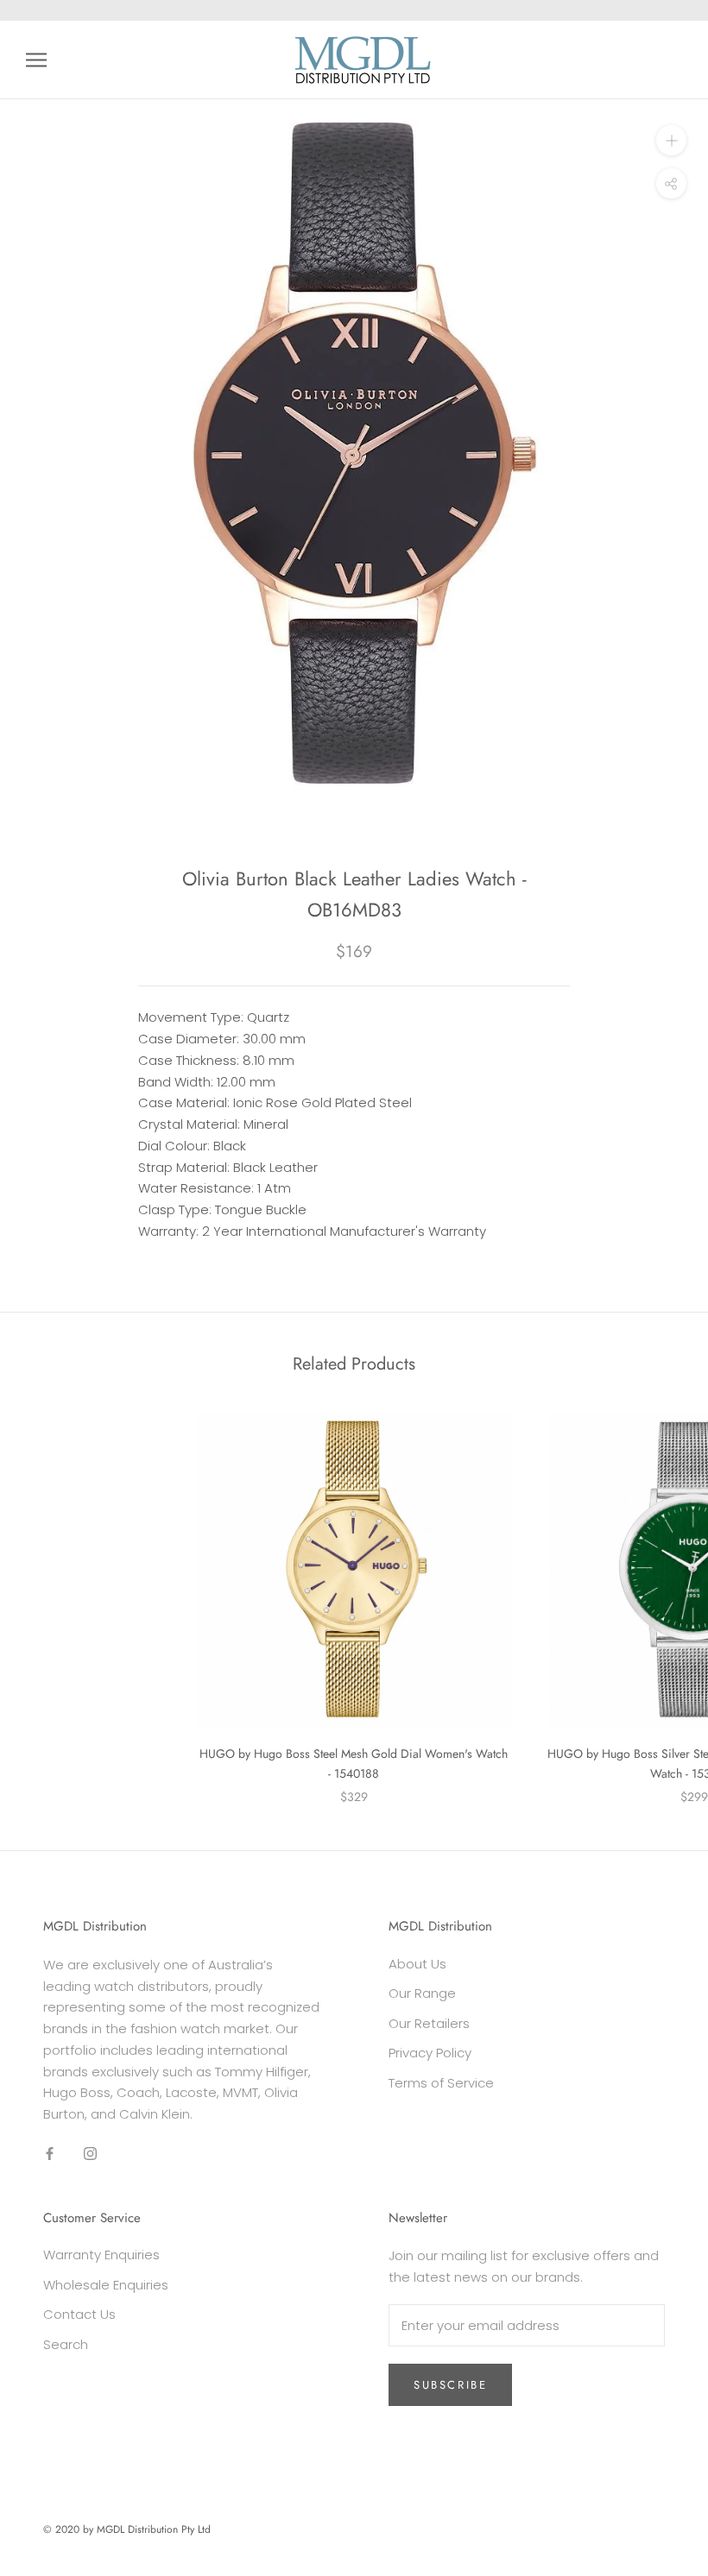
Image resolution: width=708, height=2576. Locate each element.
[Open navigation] (36, 60)
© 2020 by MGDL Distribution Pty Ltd (127, 2529)
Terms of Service (441, 2083)
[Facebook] (50, 2154)
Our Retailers (429, 2023)
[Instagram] (90, 2154)
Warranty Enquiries (101, 2255)
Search (66, 2344)
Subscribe (450, 2385)
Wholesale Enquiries (106, 2285)
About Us (417, 1964)
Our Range (422, 1993)
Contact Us (79, 2314)
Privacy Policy (430, 2053)
